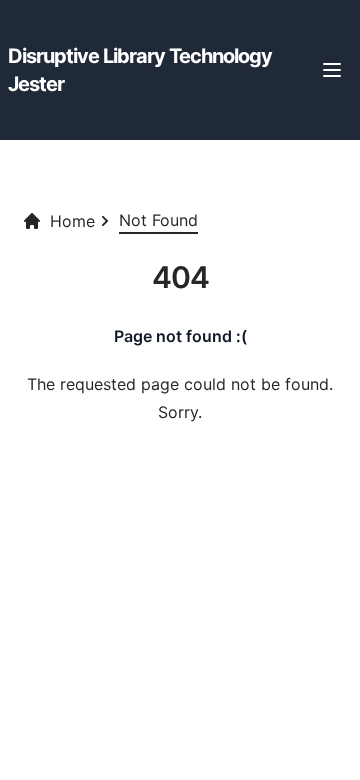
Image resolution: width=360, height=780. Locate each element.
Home (72, 221)
